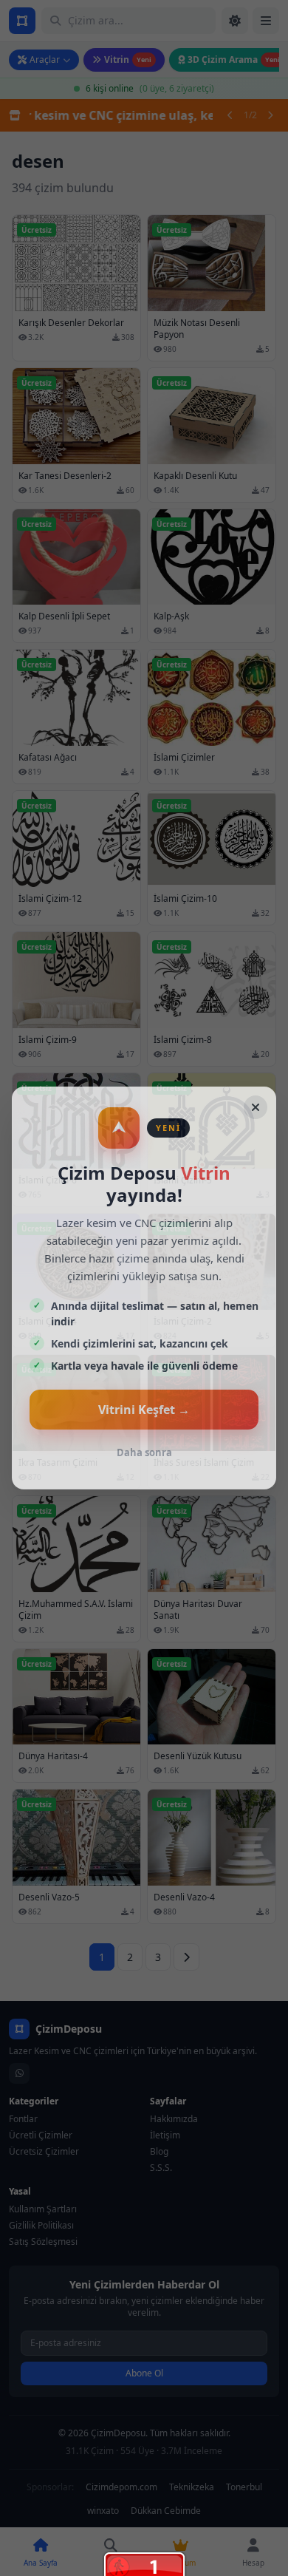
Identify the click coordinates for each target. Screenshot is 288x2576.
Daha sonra (144, 1452)
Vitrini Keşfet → (144, 1410)
